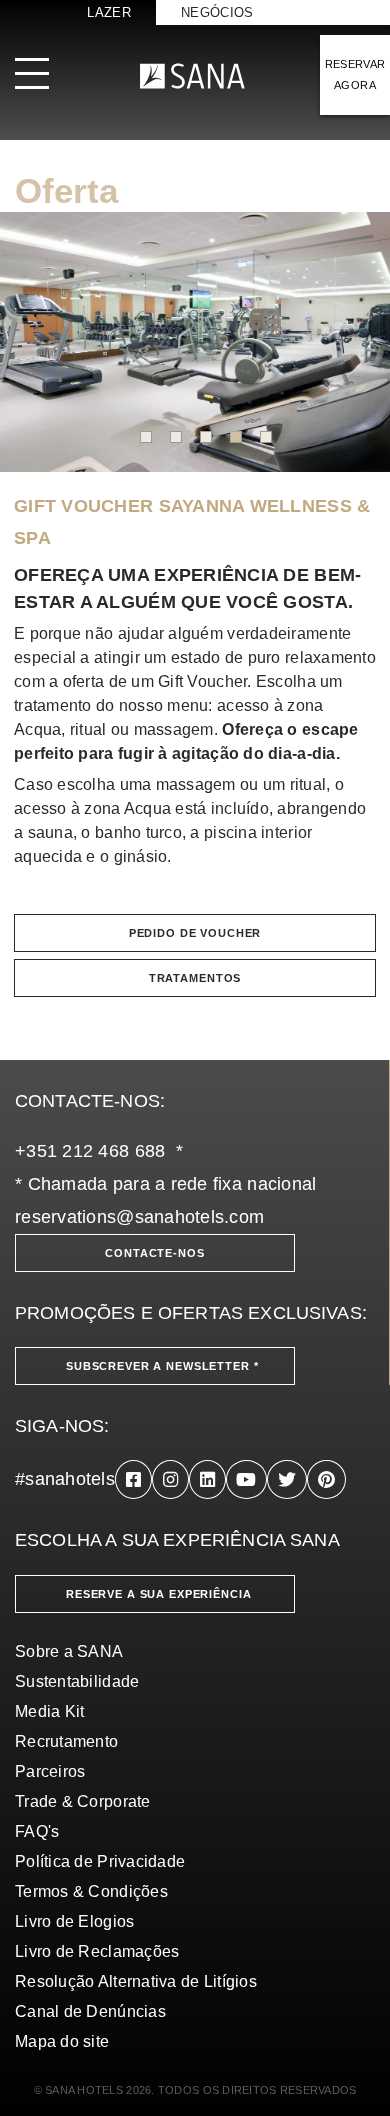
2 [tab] (176, 437)
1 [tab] (146, 437)
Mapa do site (62, 2041)
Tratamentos (195, 978)
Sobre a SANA (69, 1651)
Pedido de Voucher (195, 933)
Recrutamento (66, 1741)
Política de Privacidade (100, 1861)
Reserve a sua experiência (159, 1594)
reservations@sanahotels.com (139, 1217)
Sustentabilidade (77, 1681)
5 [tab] (266, 437)
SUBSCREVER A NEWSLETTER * (162, 1366)
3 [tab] (206, 437)
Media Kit (49, 1711)
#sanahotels (65, 1479)
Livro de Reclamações (97, 1951)
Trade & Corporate (83, 1801)
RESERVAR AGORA (355, 74)
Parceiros (50, 1771)
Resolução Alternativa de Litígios (136, 1981)
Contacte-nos (154, 1253)
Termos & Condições (91, 1891)
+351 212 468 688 (90, 1151)
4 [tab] (236, 437)
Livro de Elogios (74, 1921)
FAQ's (37, 1831)
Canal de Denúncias (90, 2011)
